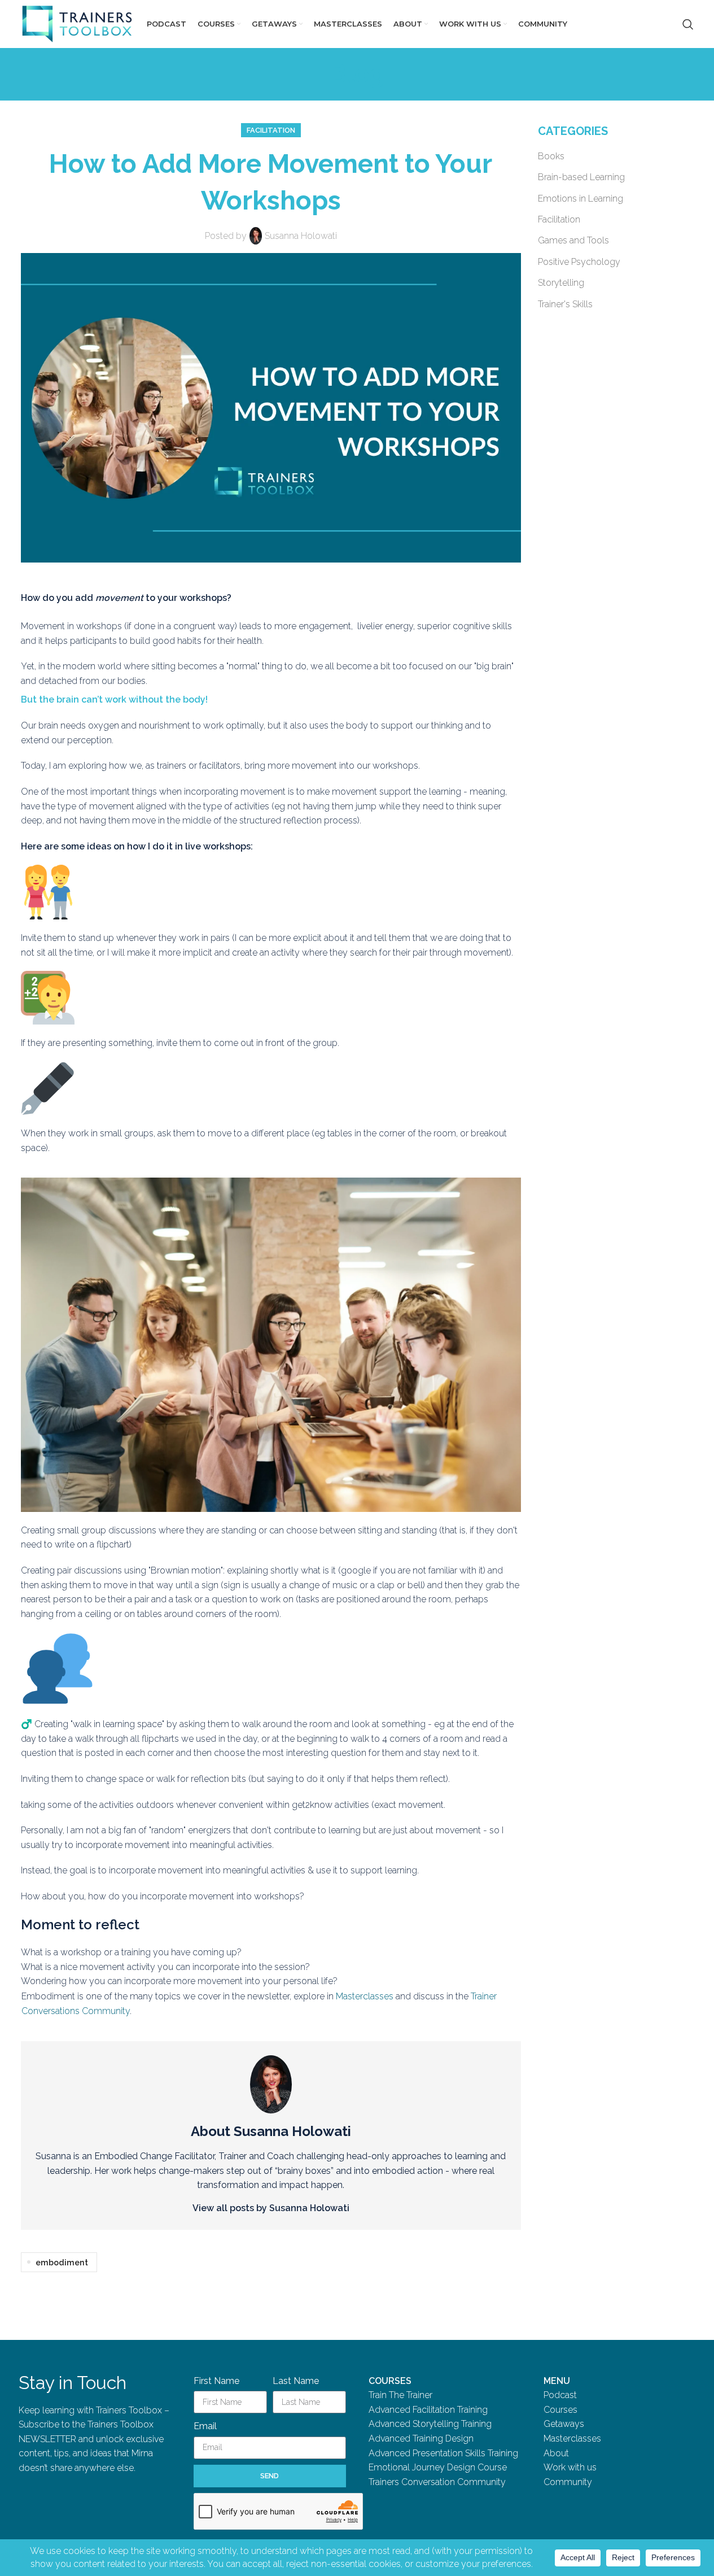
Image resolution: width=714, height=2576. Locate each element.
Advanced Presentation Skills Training (443, 2453)
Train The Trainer (400, 2395)
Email (205, 2426)
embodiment (62, 2262)
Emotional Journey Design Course (438, 2467)
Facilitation (271, 130)
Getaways (564, 2424)
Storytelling (561, 283)
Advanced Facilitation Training (428, 2410)
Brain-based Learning (581, 177)
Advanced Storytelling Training (430, 2424)
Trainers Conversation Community (437, 2482)
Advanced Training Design (421, 2438)
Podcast (560, 2395)
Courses (560, 2410)
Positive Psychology (579, 262)
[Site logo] (77, 23)
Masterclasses (365, 1996)
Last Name (296, 2381)
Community (568, 2482)
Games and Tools (573, 240)
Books (551, 156)
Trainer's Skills (565, 304)
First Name (216, 2381)
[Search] (688, 24)
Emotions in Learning (581, 199)
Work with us (570, 2467)
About (556, 2453)
